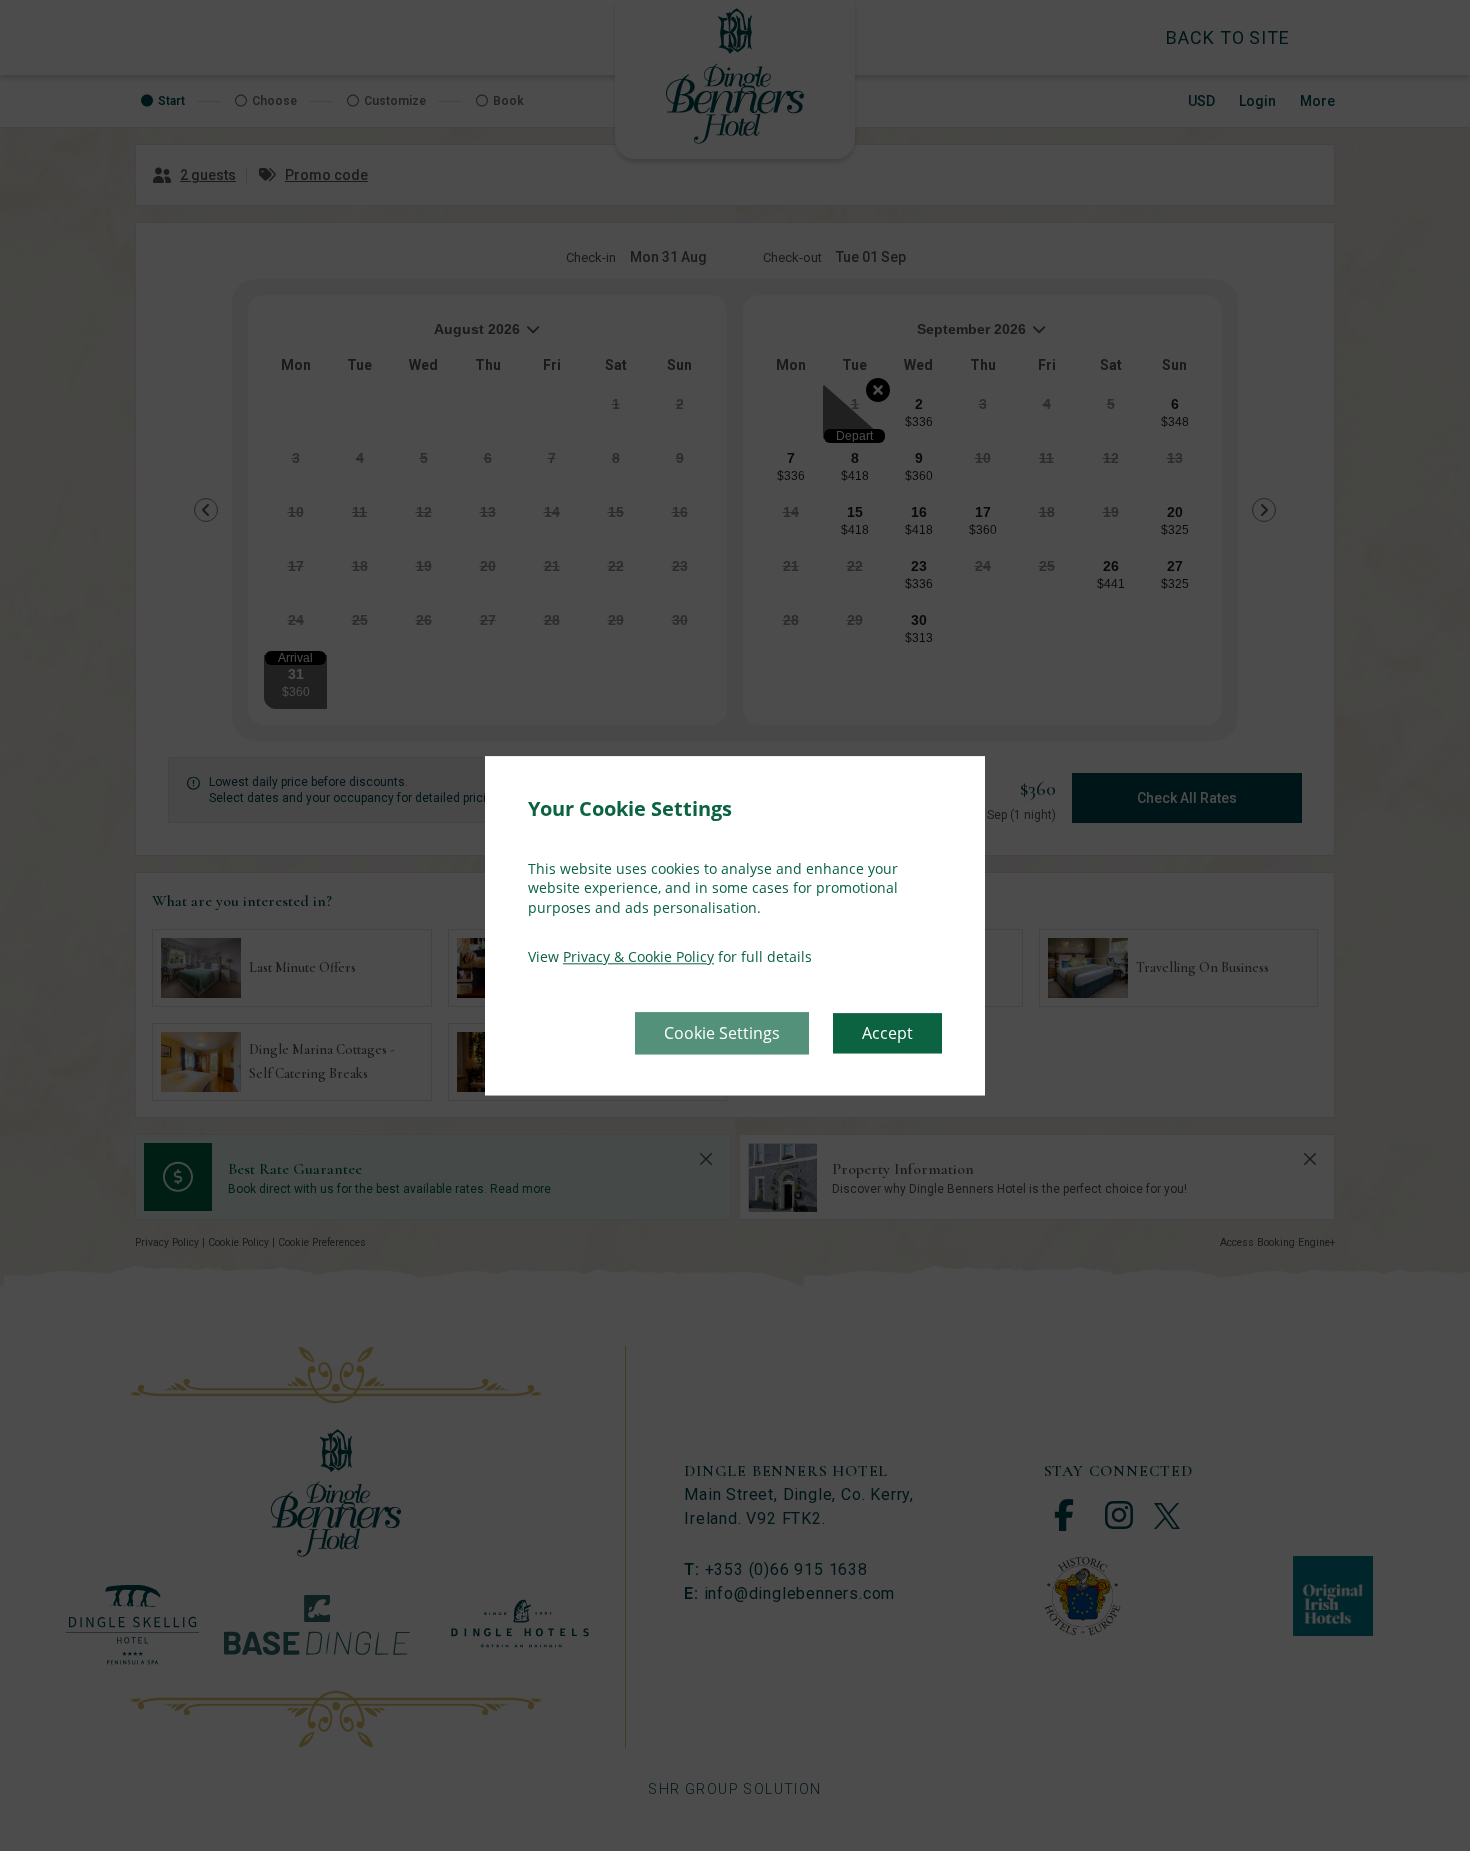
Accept (887, 1033)
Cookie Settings (722, 1033)
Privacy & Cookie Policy (638, 957)
